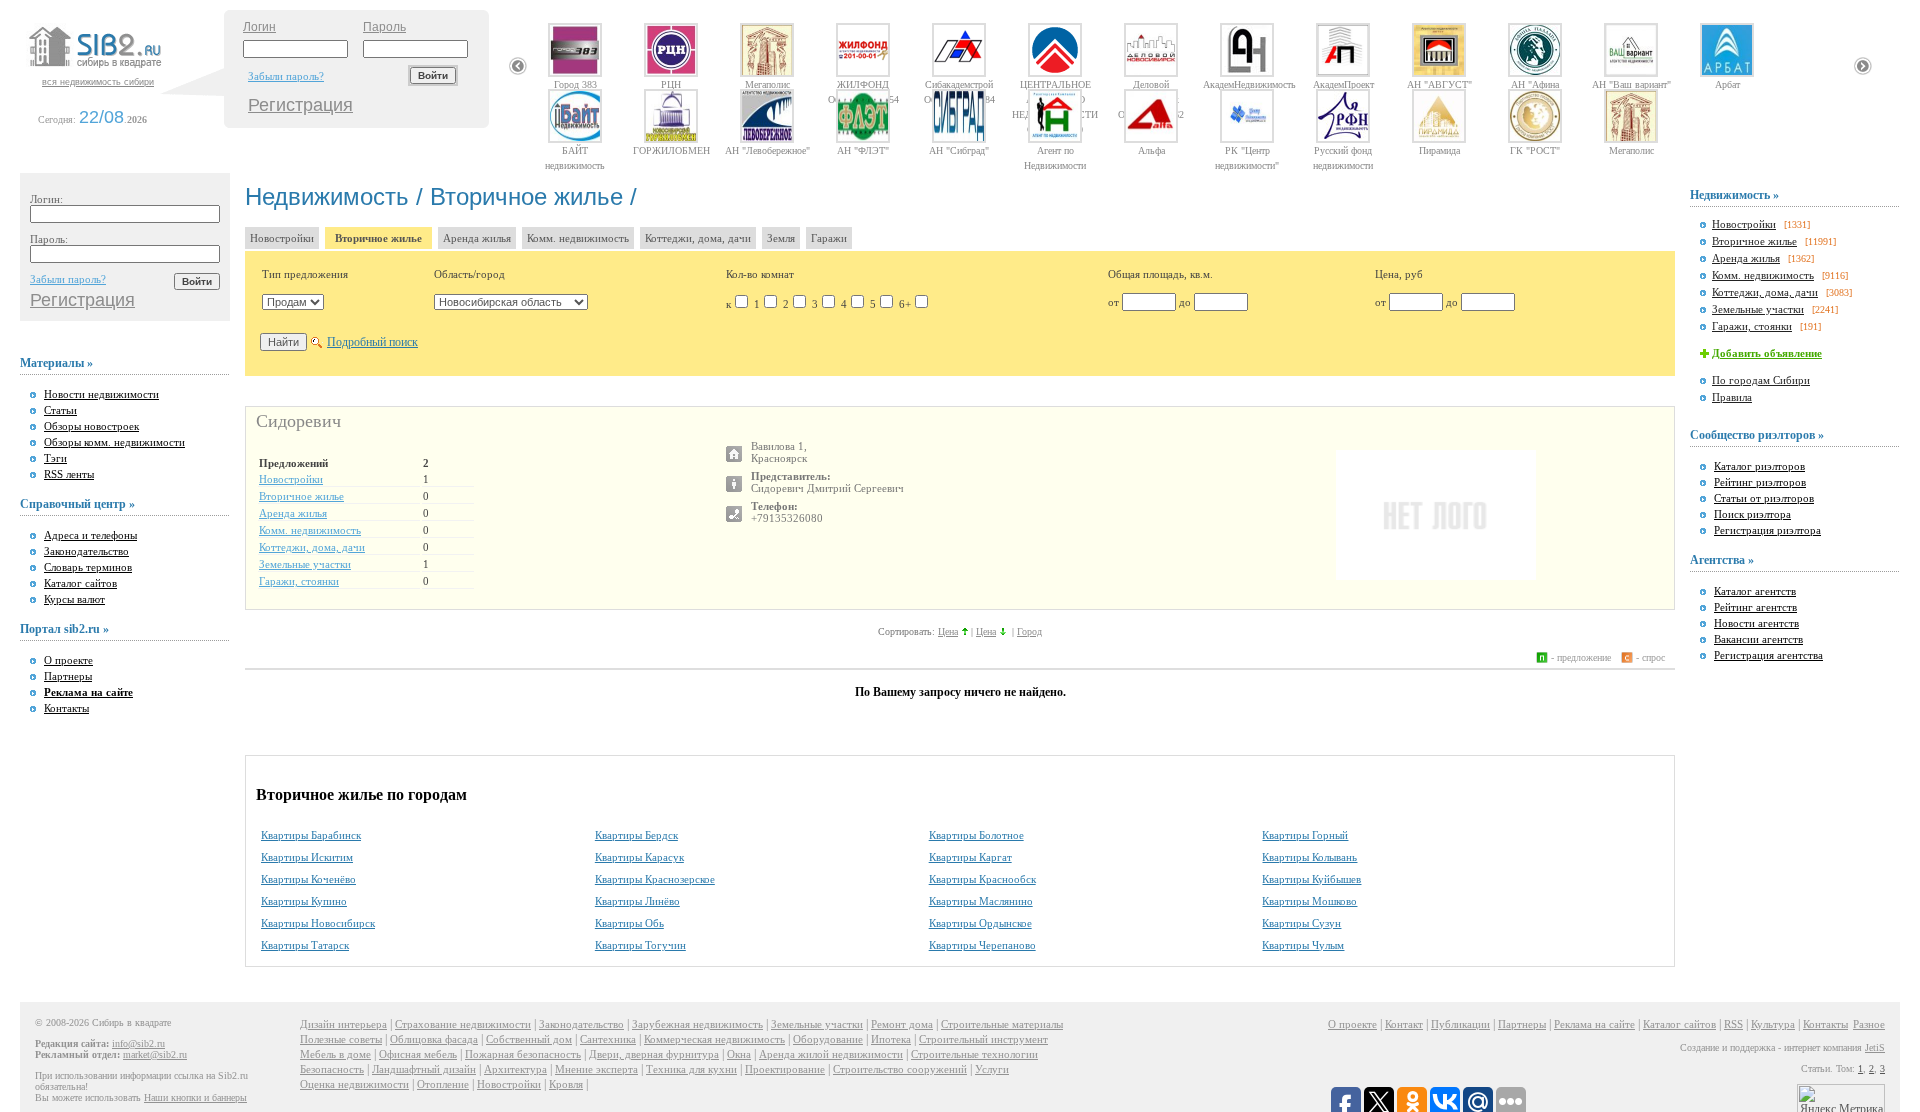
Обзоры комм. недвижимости (114, 442)
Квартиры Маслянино (981, 901)
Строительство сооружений (900, 1069)
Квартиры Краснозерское (655, 879)
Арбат (1727, 84)
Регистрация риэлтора (1767, 530)
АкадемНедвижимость (1247, 84)
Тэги (55, 458)
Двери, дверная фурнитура (654, 1054)
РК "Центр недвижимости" (1247, 150)
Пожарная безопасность (523, 1054)
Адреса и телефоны (90, 535)
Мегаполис (767, 84)
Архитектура (515, 1069)
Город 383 (575, 84)
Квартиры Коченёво (308, 879)
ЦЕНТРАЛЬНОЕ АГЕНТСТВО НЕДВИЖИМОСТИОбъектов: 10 (1055, 84)
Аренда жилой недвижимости (831, 1054)
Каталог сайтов (80, 583)
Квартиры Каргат (970, 857)
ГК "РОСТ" (1535, 150)
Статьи (60, 410)
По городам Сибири (1761, 380)
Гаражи (829, 238)
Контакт (1404, 1024)
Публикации (1460, 1024)
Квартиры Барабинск (311, 835)
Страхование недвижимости (463, 1024)
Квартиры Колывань (1309, 857)
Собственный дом (529, 1039)
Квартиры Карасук (639, 857)
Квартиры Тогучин (640, 945)
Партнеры (68, 676)
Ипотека (891, 1039)
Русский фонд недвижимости (1343, 150)
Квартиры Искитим (307, 857)
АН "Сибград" (959, 150)
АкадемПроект (1343, 84)
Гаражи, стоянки (299, 581)
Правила (1732, 397)
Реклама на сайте (1594, 1024)
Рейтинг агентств (1755, 607)
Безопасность (332, 1069)
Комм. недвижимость (578, 238)
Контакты (66, 708)
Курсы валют (74, 599)
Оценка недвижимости (354, 1084)
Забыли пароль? (286, 76)
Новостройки (282, 238)
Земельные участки (305, 564)
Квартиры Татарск (305, 945)
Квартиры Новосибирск (318, 923)
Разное (1869, 1024)
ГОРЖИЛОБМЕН (671, 150)
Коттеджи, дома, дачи (698, 238)
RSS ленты (69, 474)
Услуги (992, 1069)
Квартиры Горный (1305, 835)
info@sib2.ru (138, 1043)
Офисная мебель (418, 1054)
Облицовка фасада (434, 1039)
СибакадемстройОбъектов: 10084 (959, 84)
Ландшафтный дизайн (424, 1069)
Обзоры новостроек (91, 426)
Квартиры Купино (304, 901)
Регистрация (300, 105)
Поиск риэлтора (1752, 514)
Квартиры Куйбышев (1311, 879)
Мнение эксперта (596, 1069)
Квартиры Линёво (637, 901)
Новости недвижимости (101, 394)
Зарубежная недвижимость (697, 1024)
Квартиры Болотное (976, 835)
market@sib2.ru (155, 1054)
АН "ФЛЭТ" (863, 150)
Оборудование (828, 1039)
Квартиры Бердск (636, 835)
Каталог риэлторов (1759, 466)
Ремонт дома (902, 1024)
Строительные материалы (1002, 1024)
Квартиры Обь (629, 923)
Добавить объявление (1767, 353)
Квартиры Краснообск (982, 879)
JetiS (1875, 1047)
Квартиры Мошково (1309, 901)
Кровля (566, 1084)
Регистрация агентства (1768, 655)
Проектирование (785, 1069)
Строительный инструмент (983, 1039)
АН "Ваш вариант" (1631, 84)
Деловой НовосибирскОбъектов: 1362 (1151, 84)
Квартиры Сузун (1301, 923)
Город (1029, 631)
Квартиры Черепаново (982, 945)
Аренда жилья (477, 238)
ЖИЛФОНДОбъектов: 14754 (863, 84)
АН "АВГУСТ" (1439, 84)
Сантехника (608, 1039)
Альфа (1151, 150)
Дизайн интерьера (343, 1024)
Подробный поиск (372, 342)
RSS (1733, 1024)
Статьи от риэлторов (1764, 498)
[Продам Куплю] (293, 302)
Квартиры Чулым (1303, 945)
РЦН (671, 84)
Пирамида (1439, 150)
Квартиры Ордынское (980, 923)
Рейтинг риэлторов (1760, 482)
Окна (739, 1054)
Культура (1773, 1024)
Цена (948, 631)
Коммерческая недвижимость (714, 1039)
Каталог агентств (1755, 591)
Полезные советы (341, 1039)
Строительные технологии (974, 1054)
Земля (781, 238)
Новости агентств (1756, 623)
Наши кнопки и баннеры (195, 1097)
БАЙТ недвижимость (575, 150)
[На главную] (124, 69)
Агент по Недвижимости (1055, 150)
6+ (905, 304)
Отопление (443, 1084)
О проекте (68, 660)
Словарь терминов (88, 567)
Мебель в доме (335, 1054)
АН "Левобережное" (767, 150)
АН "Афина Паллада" (1535, 84)
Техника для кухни (691, 1069)
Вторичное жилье (378, 238)
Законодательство (86, 551)
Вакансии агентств (1758, 639)
